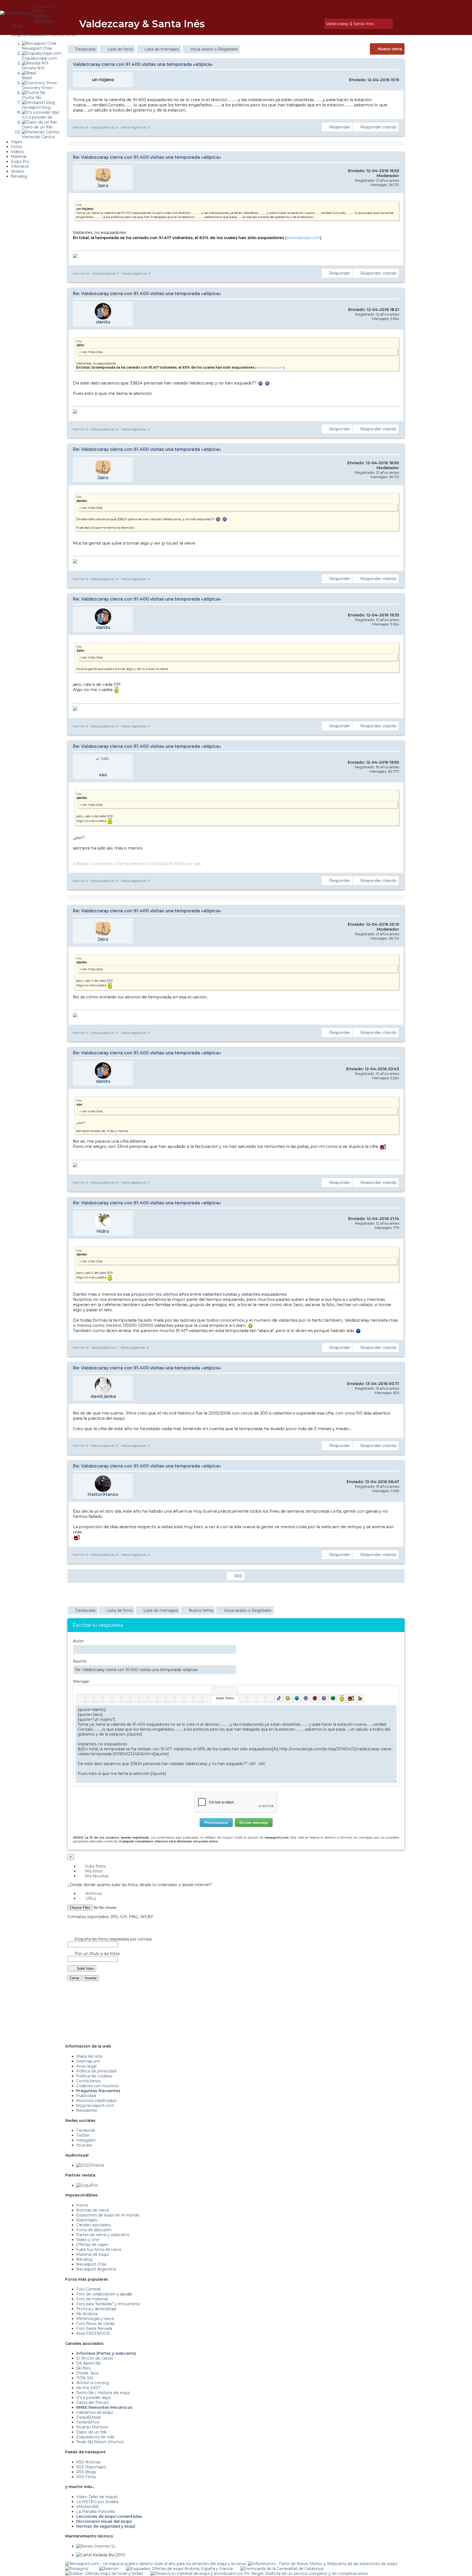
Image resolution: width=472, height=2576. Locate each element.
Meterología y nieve (95, 2319)
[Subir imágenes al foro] (225, 1691)
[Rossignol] (77, 2569)
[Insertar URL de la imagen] (198, 1698)
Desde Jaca (87, 2373)
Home (82, 2205)
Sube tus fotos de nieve (99, 2249)
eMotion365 (87, 2507)
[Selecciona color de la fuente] (135, 1698)
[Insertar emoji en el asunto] (232, 1669)
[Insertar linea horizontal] (162, 1698)
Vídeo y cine (88, 2240)
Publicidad (86, 2096)
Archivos (93, 1893)
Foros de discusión (94, 2230)
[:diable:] (351, 1698)
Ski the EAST (88, 2388)
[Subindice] (116, 1698)
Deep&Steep (89, 2417)
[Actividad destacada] (300, 24)
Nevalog (84, 2259)
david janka (103, 1396)
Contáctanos (88, 2081)
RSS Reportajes (91, 2467)
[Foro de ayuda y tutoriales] (315, 24)
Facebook (86, 2130)
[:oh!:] (324, 1698)
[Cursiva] (89, 1698)
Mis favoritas (96, 1876)
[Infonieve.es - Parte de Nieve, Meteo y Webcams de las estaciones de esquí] (322, 2564)
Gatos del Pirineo (92, 2402)
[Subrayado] (98, 1698)
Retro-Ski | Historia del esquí (103, 2393)
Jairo (103, 186)
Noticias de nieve (93, 2210)
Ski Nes (83, 2368)
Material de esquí (92, 2254)
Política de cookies (94, 2076)
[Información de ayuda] (392, 1691)
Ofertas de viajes (92, 2245)
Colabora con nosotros (97, 2086)
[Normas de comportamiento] (312, 24)
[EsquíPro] (87, 2185)
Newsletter (87, 2110)
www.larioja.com (303, 238)
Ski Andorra (87, 2314)
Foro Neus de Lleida (95, 2324)
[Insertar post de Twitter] (270, 1698)
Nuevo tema (390, 49)
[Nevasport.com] (17, 12)
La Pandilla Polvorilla (95, 2512)
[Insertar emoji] (392, 1709)
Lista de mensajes (162, 49)
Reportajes (87, 2220)
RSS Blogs (86, 2472)
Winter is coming (93, 2383)
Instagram (86, 2140)
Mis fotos (93, 1871)
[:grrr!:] (315, 1698)
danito (103, 322)
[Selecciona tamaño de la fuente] (144, 1698)
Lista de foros (120, 49)
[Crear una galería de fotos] (243, 1698)
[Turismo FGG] (282, 2569)
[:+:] (360, 1698)
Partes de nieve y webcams (103, 2235)
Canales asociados (93, 2225)
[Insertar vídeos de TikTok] (279, 1698)
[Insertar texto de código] (180, 1698)
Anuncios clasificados (96, 2101)
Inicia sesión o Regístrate (214, 49)
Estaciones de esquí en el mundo (108, 2215)
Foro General (88, 2289)
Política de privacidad (96, 2071)
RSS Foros (86, 2477)
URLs (90, 1898)
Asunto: (80, 1661)
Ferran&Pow (88, 2422)
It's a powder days (93, 2398)
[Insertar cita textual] (171, 1698)
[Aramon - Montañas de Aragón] (109, 2569)
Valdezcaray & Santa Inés (142, 24)
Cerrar (74, 1978)
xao (103, 775)
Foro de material (92, 2299)
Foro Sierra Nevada (94, 2328)
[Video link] (207, 1698)
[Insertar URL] (153, 1698)
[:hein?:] (342, 1698)
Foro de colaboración (96, 2294)
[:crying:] (333, 1698)
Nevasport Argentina (96, 2269)
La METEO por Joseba (97, 2502)
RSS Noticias (88, 2462)
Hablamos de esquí (95, 2412)
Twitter (83, 2135)
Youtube (84, 2145)
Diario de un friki (92, 2432)
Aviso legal (86, 2066)
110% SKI (85, 2378)
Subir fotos (95, 1866)
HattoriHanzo (103, 1494)
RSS (238, 1576)
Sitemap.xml (88, 2061)
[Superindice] (126, 1698)
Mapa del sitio (89, 2056)
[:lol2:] (297, 1698)
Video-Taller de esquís (97, 2497)
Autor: (79, 1641)
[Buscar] (319, 24)
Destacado (85, 49)
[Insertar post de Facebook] (252, 1698)
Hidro (103, 1231)
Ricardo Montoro (92, 2427)
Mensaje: (81, 1681)
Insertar (91, 1978)
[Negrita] (80, 1698)
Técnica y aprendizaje (96, 2309)
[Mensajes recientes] (304, 24)
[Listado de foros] (308, 24)
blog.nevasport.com (95, 2106)
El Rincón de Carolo (95, 2358)
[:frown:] (306, 1698)
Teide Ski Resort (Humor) (100, 2442)
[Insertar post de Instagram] (261, 1698)
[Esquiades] (179, 2569)
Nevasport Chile (91, 2264)
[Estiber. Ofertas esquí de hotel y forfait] (104, 2574)
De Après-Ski (88, 2363)
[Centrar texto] (189, 1698)
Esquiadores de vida (95, 2437)
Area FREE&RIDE (93, 2333)
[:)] (288, 1698)
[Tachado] (107, 1698)
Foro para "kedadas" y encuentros (108, 2304)
